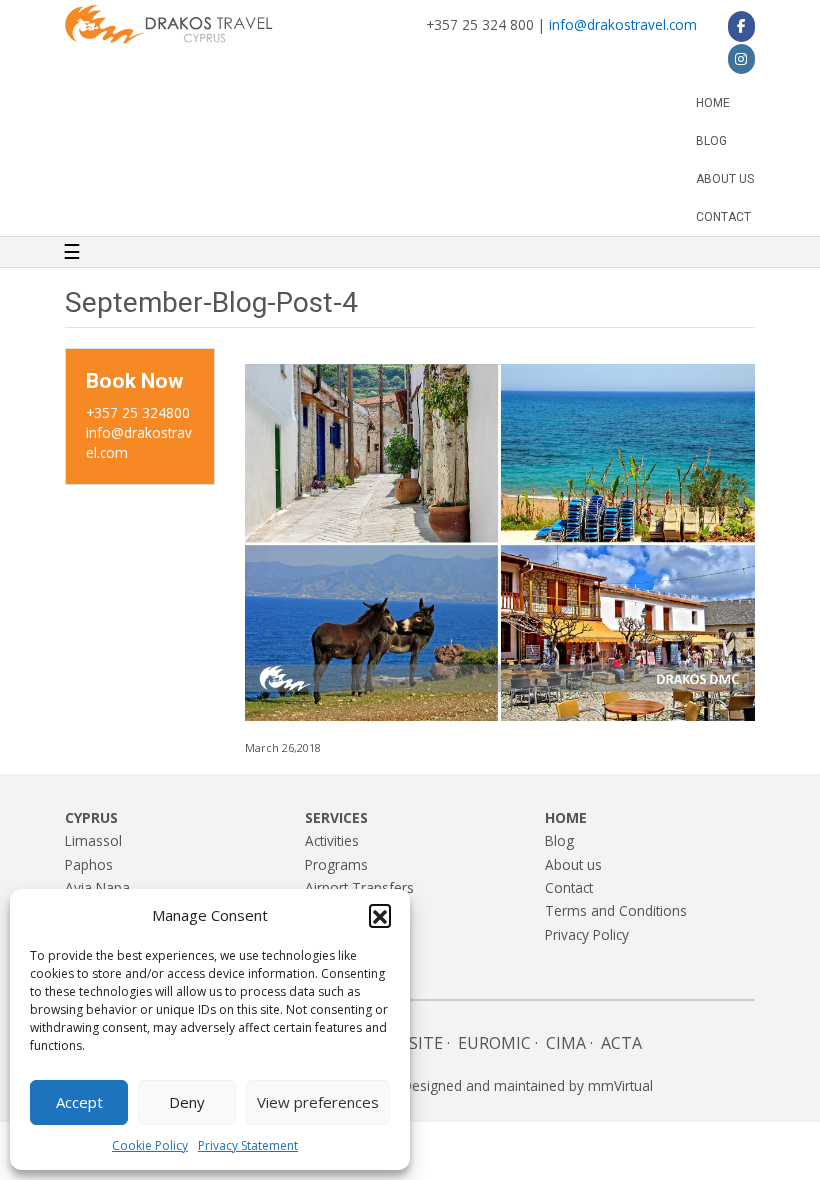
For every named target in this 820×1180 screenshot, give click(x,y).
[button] (380, 915)
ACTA (621, 1043)
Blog (711, 141)
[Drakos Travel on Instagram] (741, 59)
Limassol (93, 840)
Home (713, 103)
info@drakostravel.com (623, 24)
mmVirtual (620, 1085)
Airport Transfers (359, 887)
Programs (336, 864)
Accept (79, 1102)
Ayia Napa (97, 887)
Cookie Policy (150, 1145)
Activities (332, 840)
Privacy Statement (248, 1145)
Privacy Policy (587, 934)
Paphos (89, 864)
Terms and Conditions (616, 910)
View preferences (318, 1102)
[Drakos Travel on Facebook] (741, 26)
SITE (426, 1043)
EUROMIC (494, 1043)
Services (336, 817)
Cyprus (91, 817)
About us (725, 179)
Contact (723, 217)
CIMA (566, 1043)
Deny (187, 1102)
